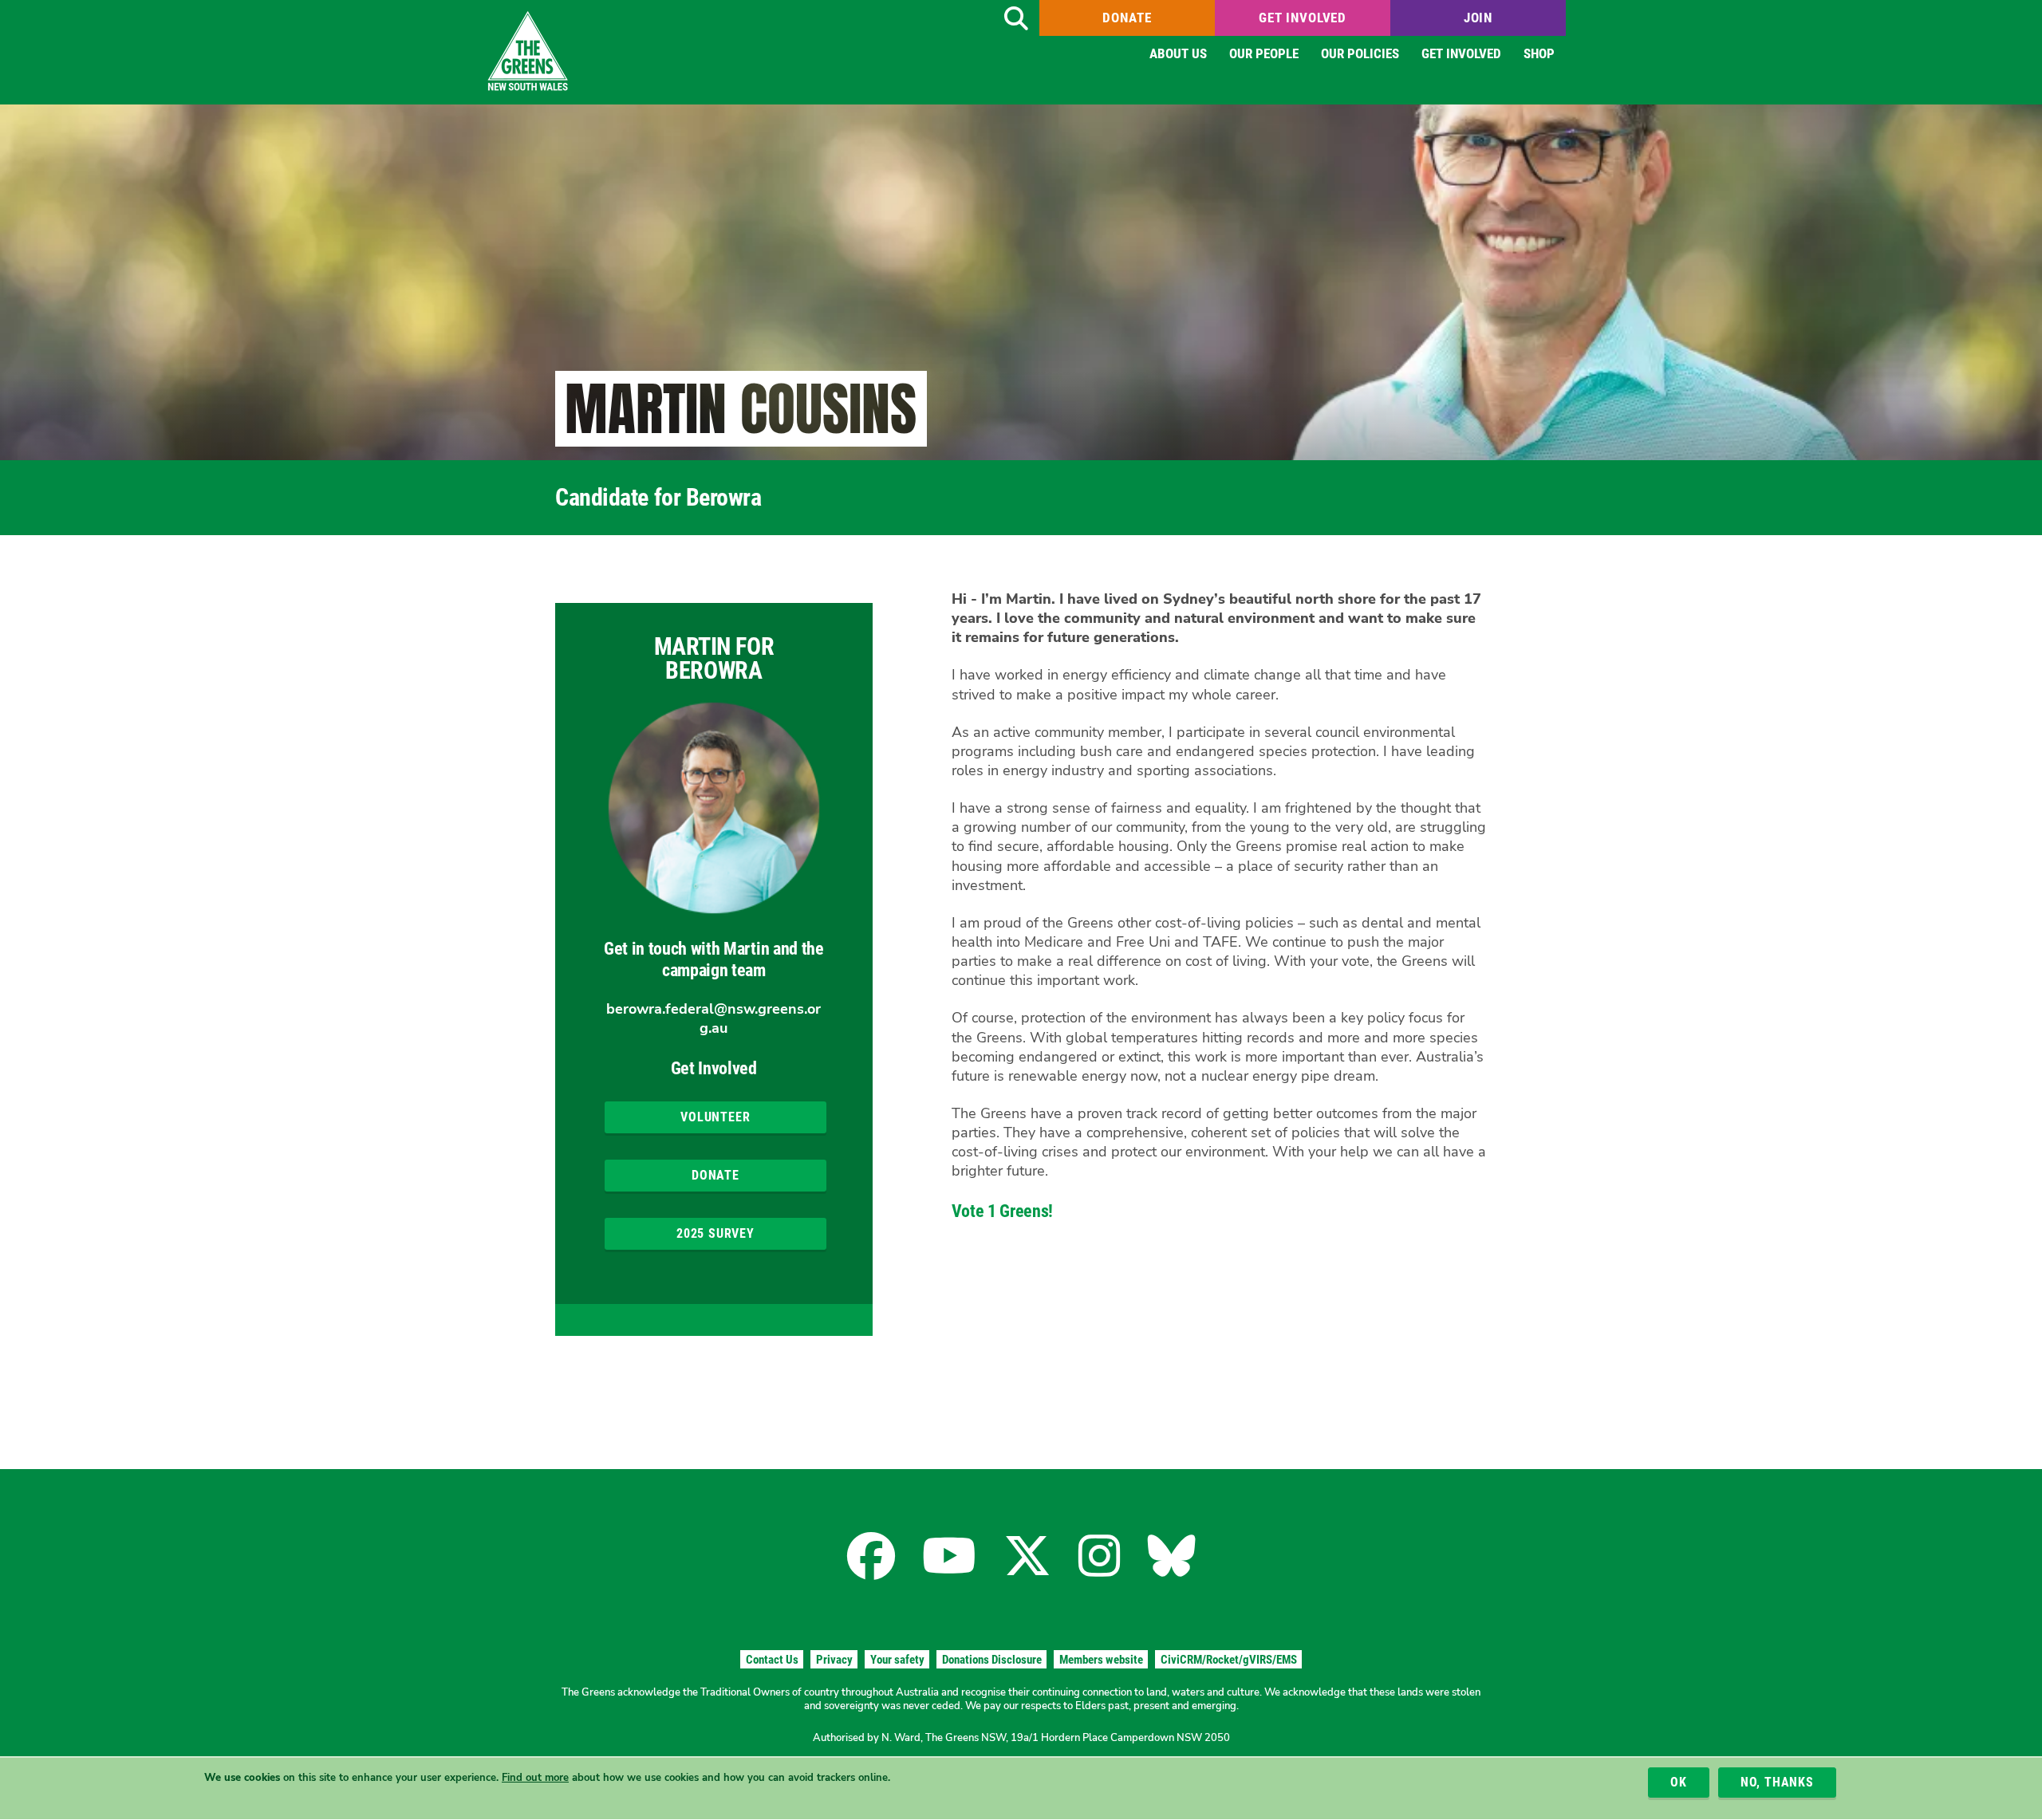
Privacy (834, 1660)
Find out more (535, 1778)
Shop (1539, 53)
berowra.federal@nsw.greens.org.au (714, 1018)
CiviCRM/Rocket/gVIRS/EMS (1229, 1660)
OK (1679, 1782)
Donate (1127, 18)
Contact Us (772, 1660)
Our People (1264, 53)
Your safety (897, 1660)
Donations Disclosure (992, 1660)
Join (1478, 18)
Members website (1101, 1660)
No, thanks (1777, 1782)
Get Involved (1303, 18)
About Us (1178, 53)
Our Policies (1360, 53)
